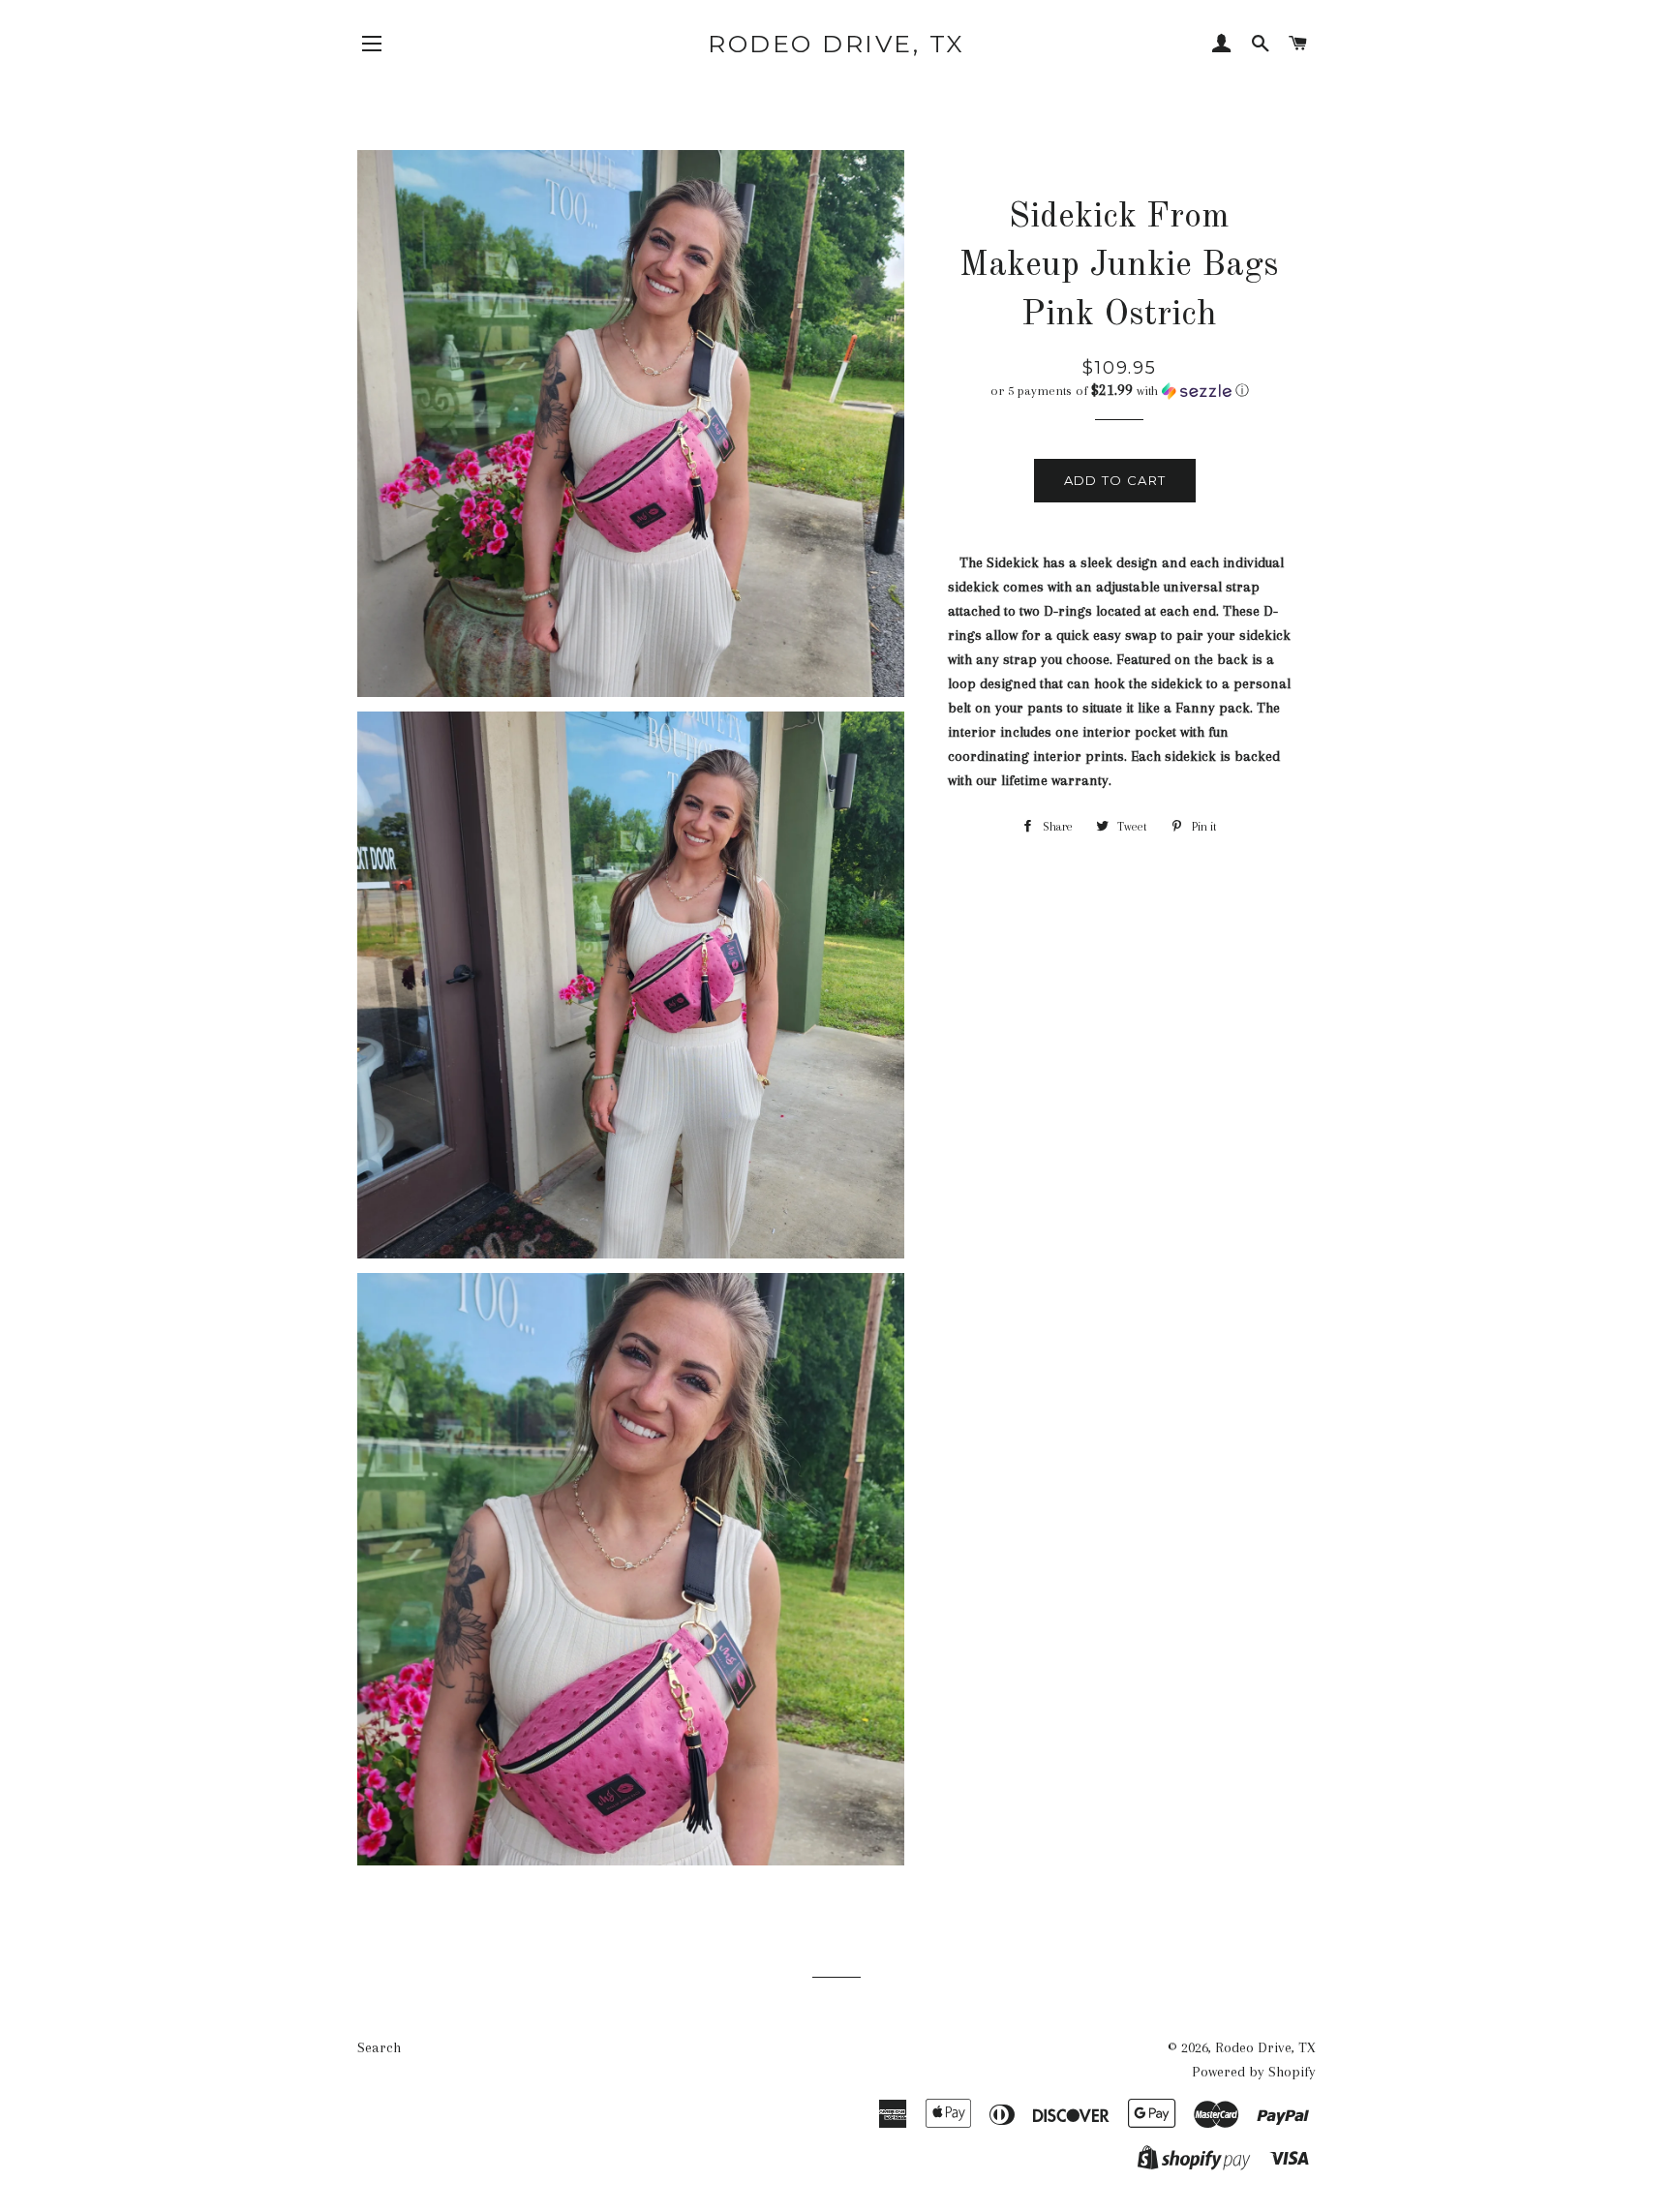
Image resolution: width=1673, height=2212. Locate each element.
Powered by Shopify (1254, 2072)
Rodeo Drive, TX (836, 44)
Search (379, 2047)
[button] (1120, 391)
